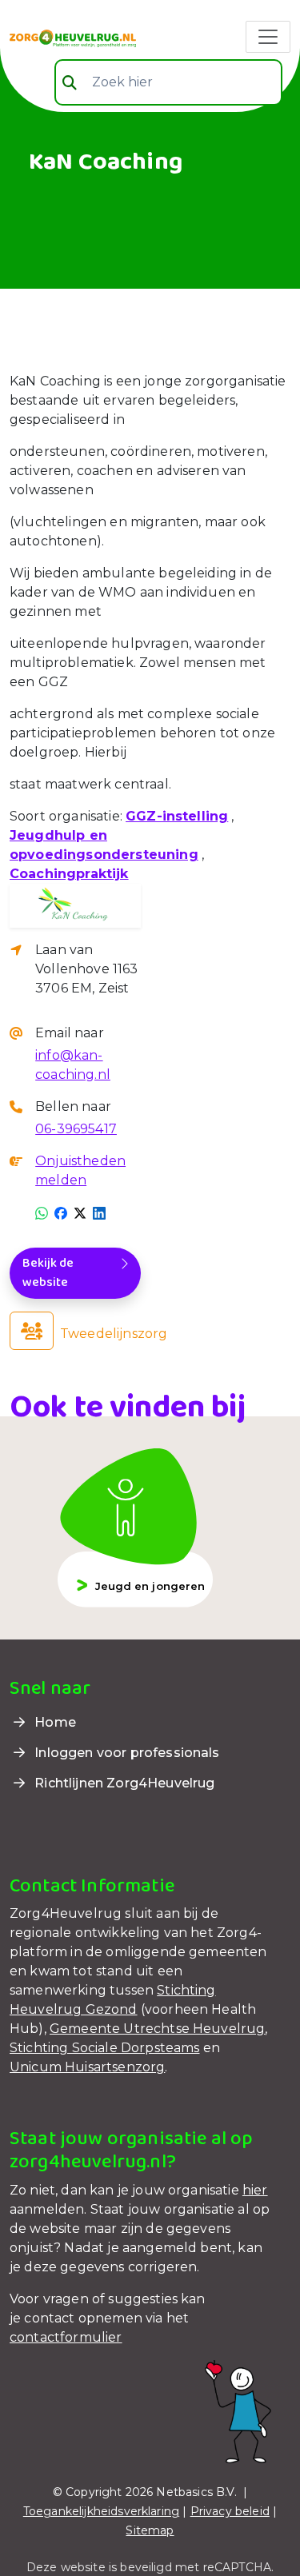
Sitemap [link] (150, 2530)
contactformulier (66, 2337)
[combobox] (168, 82)
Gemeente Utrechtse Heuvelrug (157, 2029)
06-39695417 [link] (76, 1129)
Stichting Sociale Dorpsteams (104, 2048)
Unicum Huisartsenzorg (87, 2067)
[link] (73, 37)
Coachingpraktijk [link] (69, 874)
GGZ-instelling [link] (177, 816)
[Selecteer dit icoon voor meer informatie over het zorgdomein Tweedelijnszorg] (32, 1331)
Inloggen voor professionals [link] (125, 1753)
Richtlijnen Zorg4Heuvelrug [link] (123, 1783)
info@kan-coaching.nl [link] (73, 1065)
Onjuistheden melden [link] (80, 1170)
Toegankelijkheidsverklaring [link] (101, 2511)
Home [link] (54, 1722)
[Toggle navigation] (268, 37)
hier (255, 2190)
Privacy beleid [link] (230, 2511)
